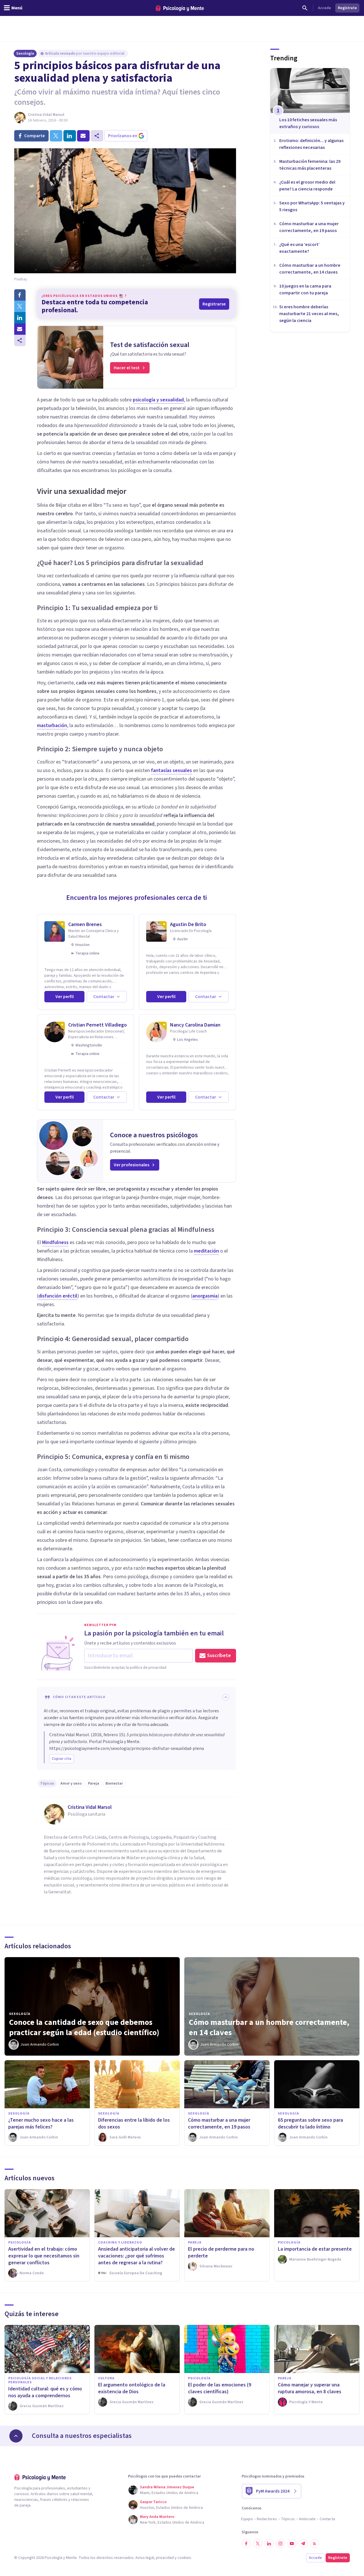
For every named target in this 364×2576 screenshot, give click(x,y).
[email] (83, 136)
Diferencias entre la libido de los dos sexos (134, 2124)
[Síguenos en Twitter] (258, 2544)
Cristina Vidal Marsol (46, 115)
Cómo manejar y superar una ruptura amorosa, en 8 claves (310, 2388)
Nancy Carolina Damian (195, 1025)
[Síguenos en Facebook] (246, 2544)
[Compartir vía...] (20, 340)
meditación (206, 1251)
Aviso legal (145, 2558)
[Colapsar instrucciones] (226, 1697)
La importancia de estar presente (315, 2249)
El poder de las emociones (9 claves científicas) (220, 2388)
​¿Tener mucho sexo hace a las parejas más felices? (41, 2124)
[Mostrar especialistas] (16, 2436)
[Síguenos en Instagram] (280, 2544)
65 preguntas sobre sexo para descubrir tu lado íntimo (310, 2124)
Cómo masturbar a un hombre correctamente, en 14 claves (269, 2027)
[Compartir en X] (20, 306)
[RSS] (315, 2544)
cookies (184, 2558)
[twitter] (56, 136)
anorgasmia (205, 1296)
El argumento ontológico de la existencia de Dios (132, 2388)
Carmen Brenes (85, 924)
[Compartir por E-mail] (20, 329)
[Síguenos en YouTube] (292, 2544)
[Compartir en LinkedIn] (20, 318)
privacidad (165, 2558)
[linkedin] (70, 136)
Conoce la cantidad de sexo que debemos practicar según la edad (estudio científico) (84, 2027)
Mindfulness (55, 1242)
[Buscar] (305, 8)
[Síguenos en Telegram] (303, 2544)
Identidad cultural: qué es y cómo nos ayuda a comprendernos (45, 2392)
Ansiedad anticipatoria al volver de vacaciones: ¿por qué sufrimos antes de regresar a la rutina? (136, 2256)
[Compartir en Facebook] (20, 295)
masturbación (52, 725)
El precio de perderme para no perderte (221, 2252)
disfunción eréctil (58, 1296)
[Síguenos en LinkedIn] (269, 2544)
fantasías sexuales (171, 770)
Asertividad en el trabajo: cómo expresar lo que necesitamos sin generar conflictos (44, 2256)
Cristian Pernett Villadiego (98, 1025)
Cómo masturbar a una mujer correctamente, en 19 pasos (219, 2124)
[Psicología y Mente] (180, 8)
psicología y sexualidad (158, 400)
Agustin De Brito (188, 924)
